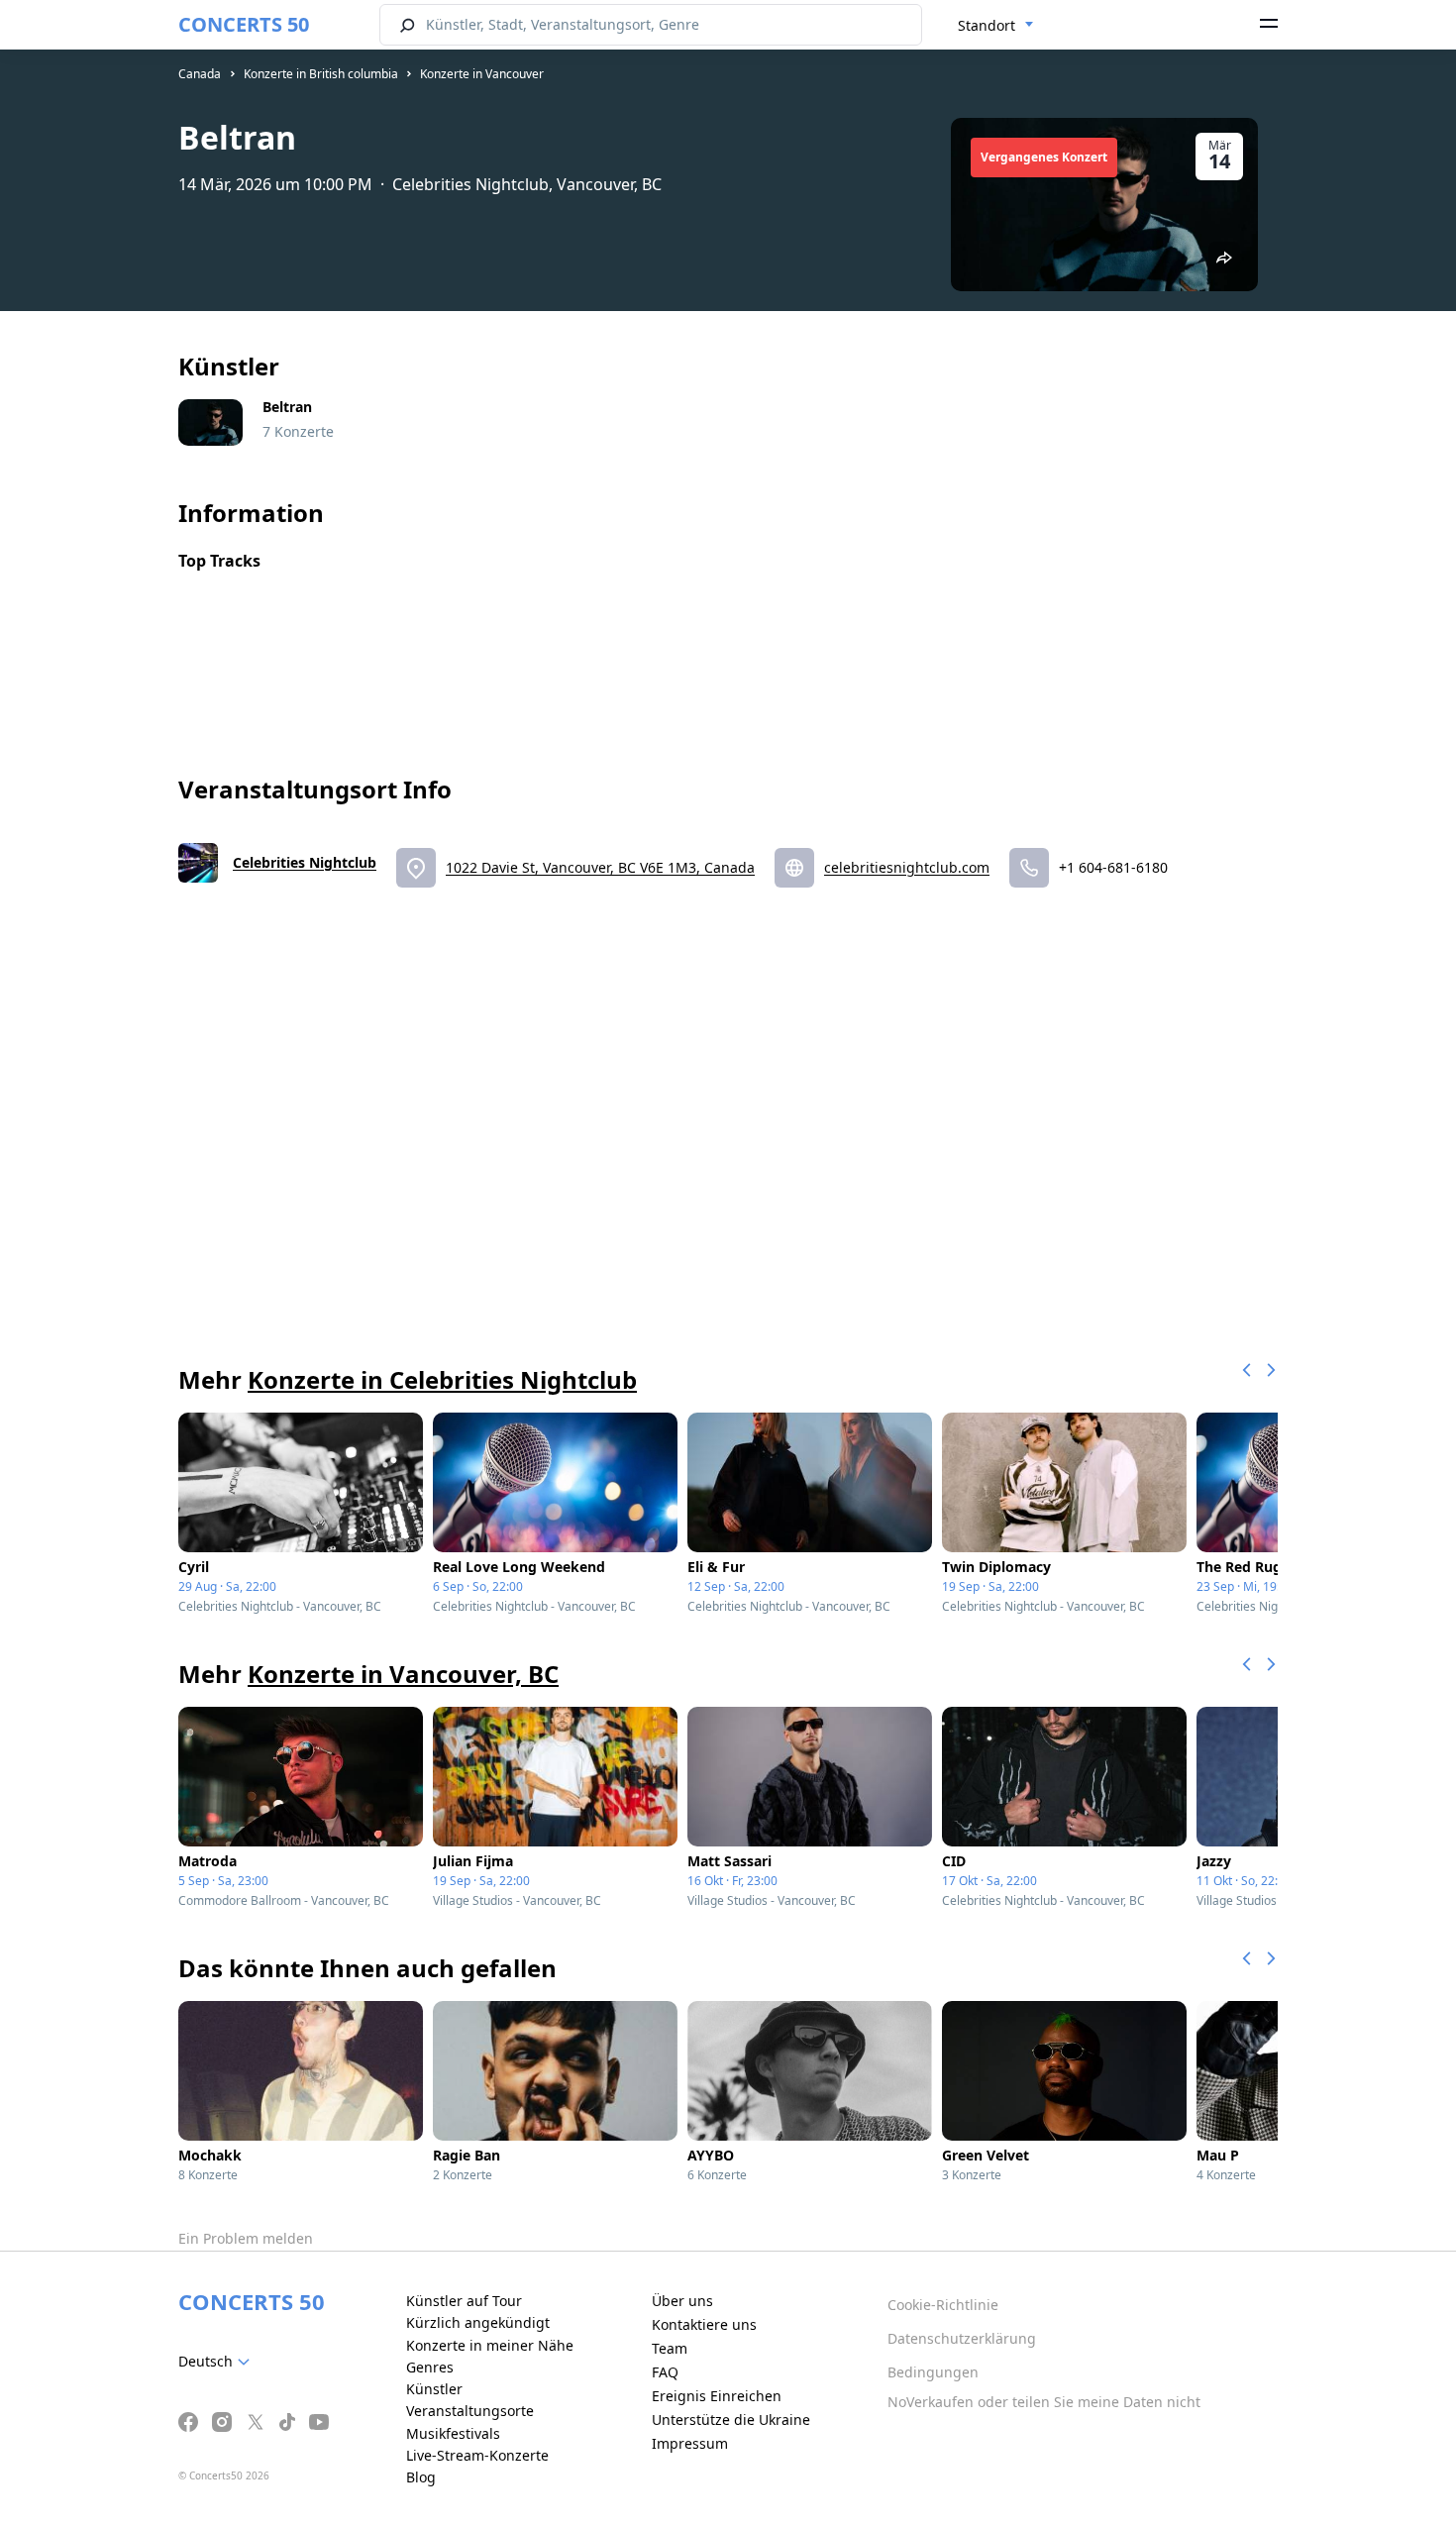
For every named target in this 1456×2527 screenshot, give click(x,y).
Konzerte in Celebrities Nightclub (442, 1379)
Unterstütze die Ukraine (731, 2420)
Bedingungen (933, 2372)
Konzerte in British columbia (321, 74)
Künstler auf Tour (464, 2301)
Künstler (434, 2389)
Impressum (690, 2443)
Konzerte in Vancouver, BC (403, 1674)
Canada (200, 74)
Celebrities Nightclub (305, 862)
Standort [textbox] (987, 25)
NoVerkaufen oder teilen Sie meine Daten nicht (1044, 2402)
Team (670, 2348)
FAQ (665, 2372)
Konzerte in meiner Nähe (490, 2345)
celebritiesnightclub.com (907, 867)
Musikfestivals (453, 2433)
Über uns (682, 2301)
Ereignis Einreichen (717, 2396)
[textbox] (218, 2362)
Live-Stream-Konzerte (477, 2455)
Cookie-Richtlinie (943, 2305)
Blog (421, 2477)
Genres (430, 2367)
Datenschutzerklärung (962, 2338)
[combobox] (996, 26)
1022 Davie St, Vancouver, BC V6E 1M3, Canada (600, 867)
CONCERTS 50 (244, 24)
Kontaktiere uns (704, 2324)
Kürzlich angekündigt (478, 2322)
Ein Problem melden (246, 2238)
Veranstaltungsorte (470, 2411)
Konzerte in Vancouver (482, 74)
